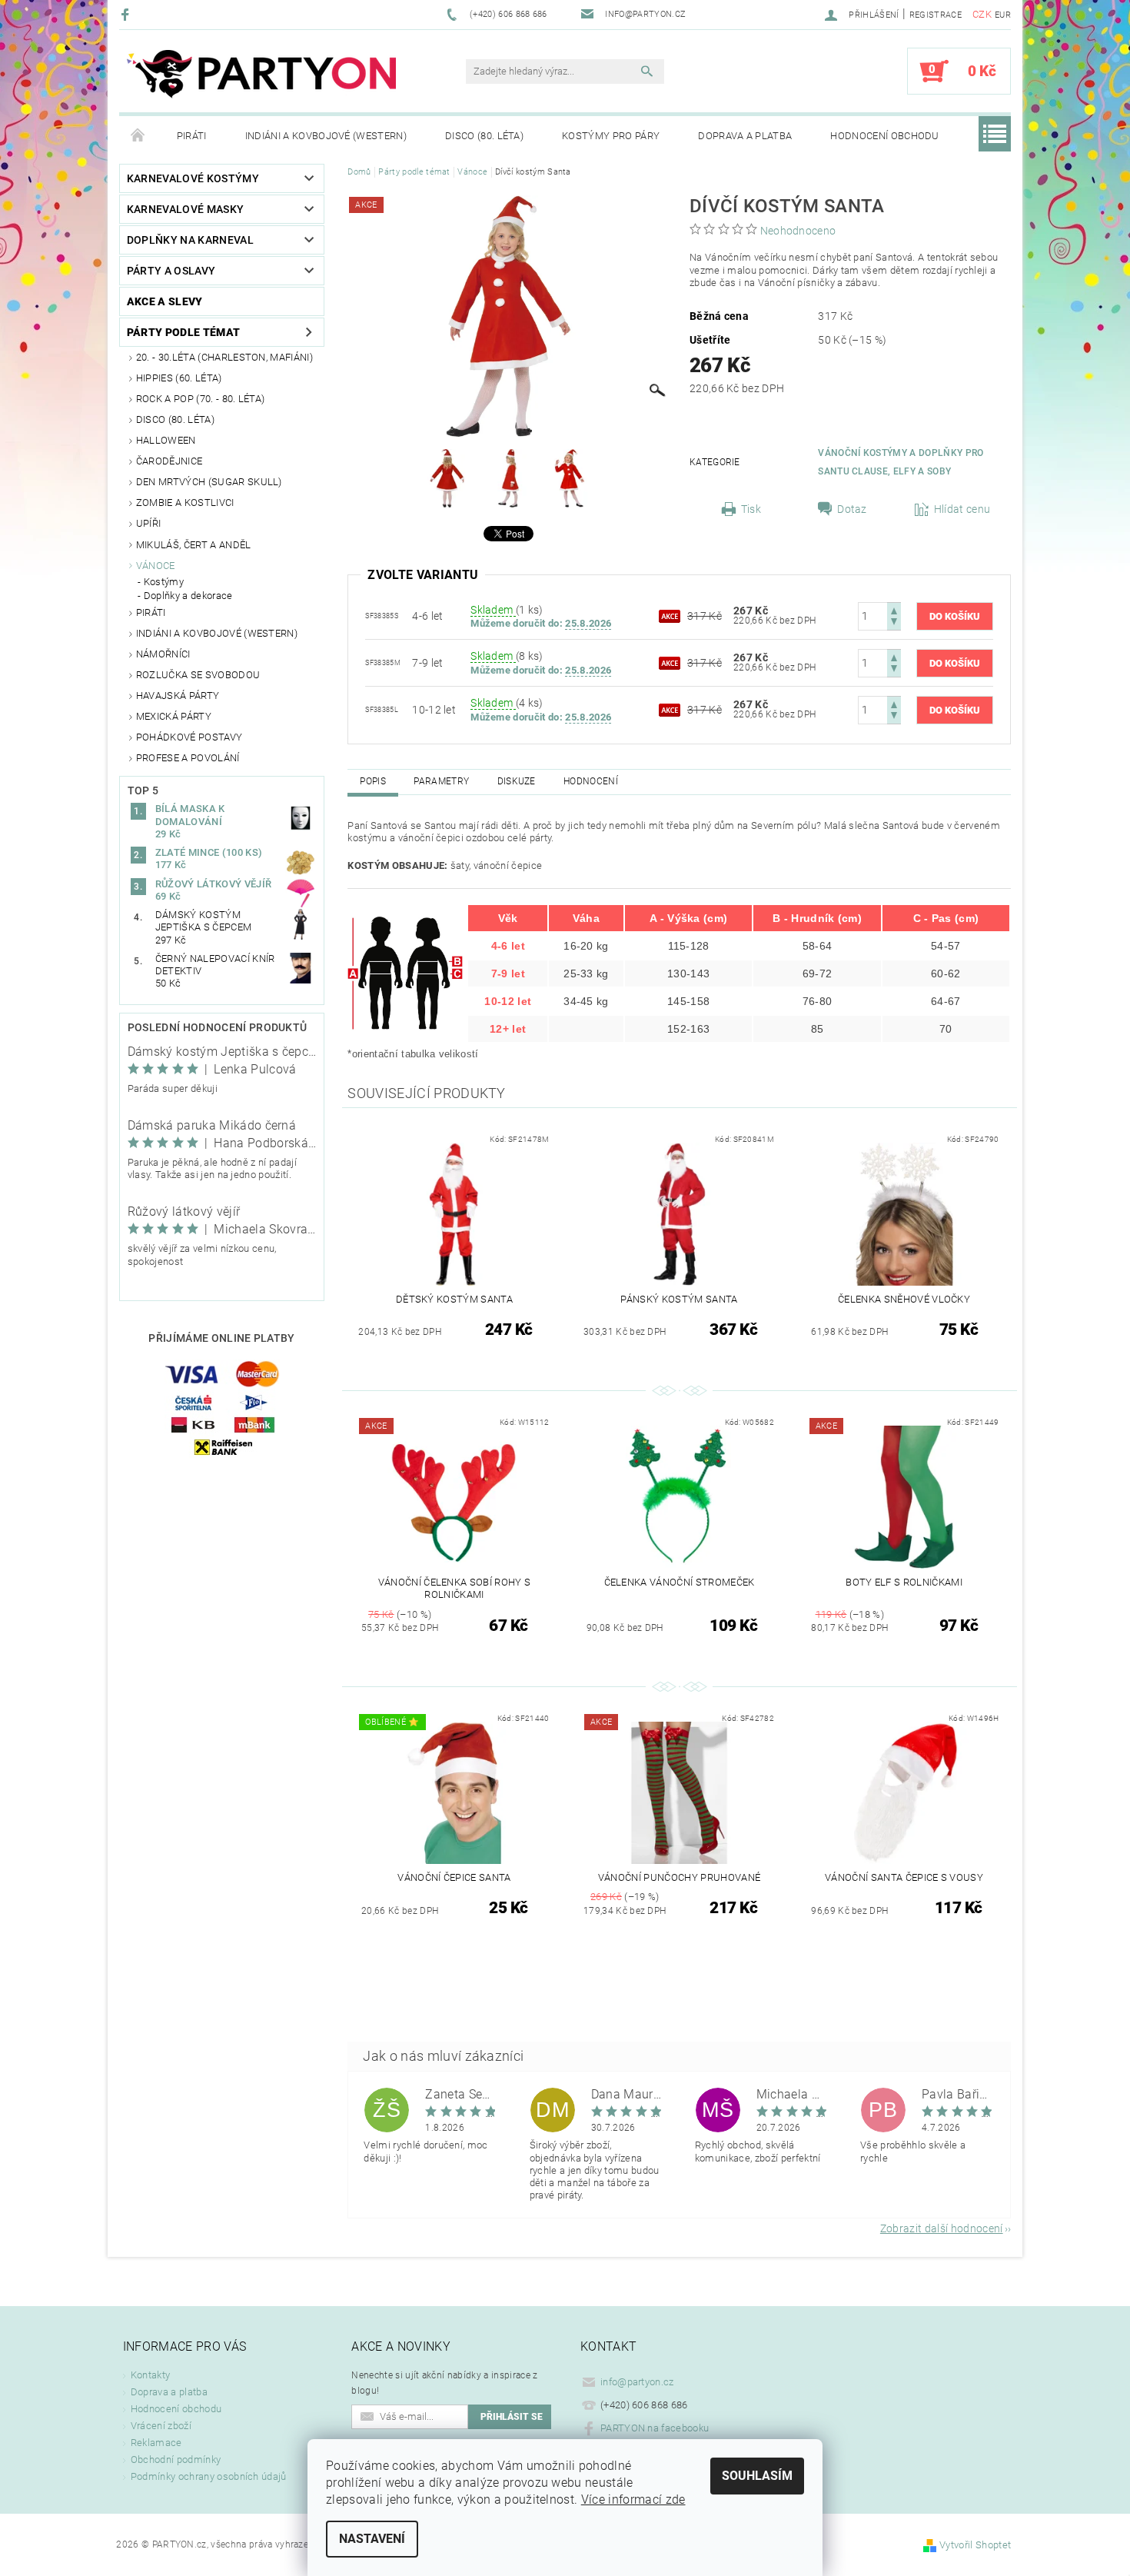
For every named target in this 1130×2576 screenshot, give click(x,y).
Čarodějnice (169, 461)
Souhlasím (757, 2476)
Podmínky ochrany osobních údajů (209, 2476)
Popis (373, 781)
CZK (982, 14)
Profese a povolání (188, 758)
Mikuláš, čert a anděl (194, 545)
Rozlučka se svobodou (198, 675)
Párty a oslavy (171, 271)
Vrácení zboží (161, 2426)
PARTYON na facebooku (655, 2428)
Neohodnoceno (798, 231)
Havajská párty (178, 696)
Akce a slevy (165, 301)
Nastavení (372, 2539)
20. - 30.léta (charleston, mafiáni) (224, 357)
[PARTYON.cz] (261, 79)
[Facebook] (127, 14)
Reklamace (156, 2443)
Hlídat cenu (962, 509)
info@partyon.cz (637, 2382)
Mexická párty (174, 716)
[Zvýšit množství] (894, 609)
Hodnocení (591, 781)
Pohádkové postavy (189, 737)
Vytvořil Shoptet (975, 2545)
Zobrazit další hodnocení (942, 2228)
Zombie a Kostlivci (185, 503)
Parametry (441, 781)
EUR (1003, 15)
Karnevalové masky (185, 209)
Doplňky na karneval (190, 240)
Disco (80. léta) (484, 136)
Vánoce (156, 566)
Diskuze (517, 781)
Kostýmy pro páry (611, 136)
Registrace (936, 15)
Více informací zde (633, 2499)
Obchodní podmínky (176, 2460)
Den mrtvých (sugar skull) (209, 482)
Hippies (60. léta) (179, 378)
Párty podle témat (183, 332)
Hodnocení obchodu (884, 136)
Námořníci (163, 654)
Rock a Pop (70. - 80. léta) (201, 399)
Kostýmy (164, 582)
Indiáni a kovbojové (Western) (326, 136)
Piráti (192, 136)
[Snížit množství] (894, 623)
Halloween (166, 440)
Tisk (751, 509)
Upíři (149, 523)
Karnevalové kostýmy (193, 178)
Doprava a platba (745, 136)
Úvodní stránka (138, 136)
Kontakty (151, 2375)
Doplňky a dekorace (188, 596)
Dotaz (852, 509)
